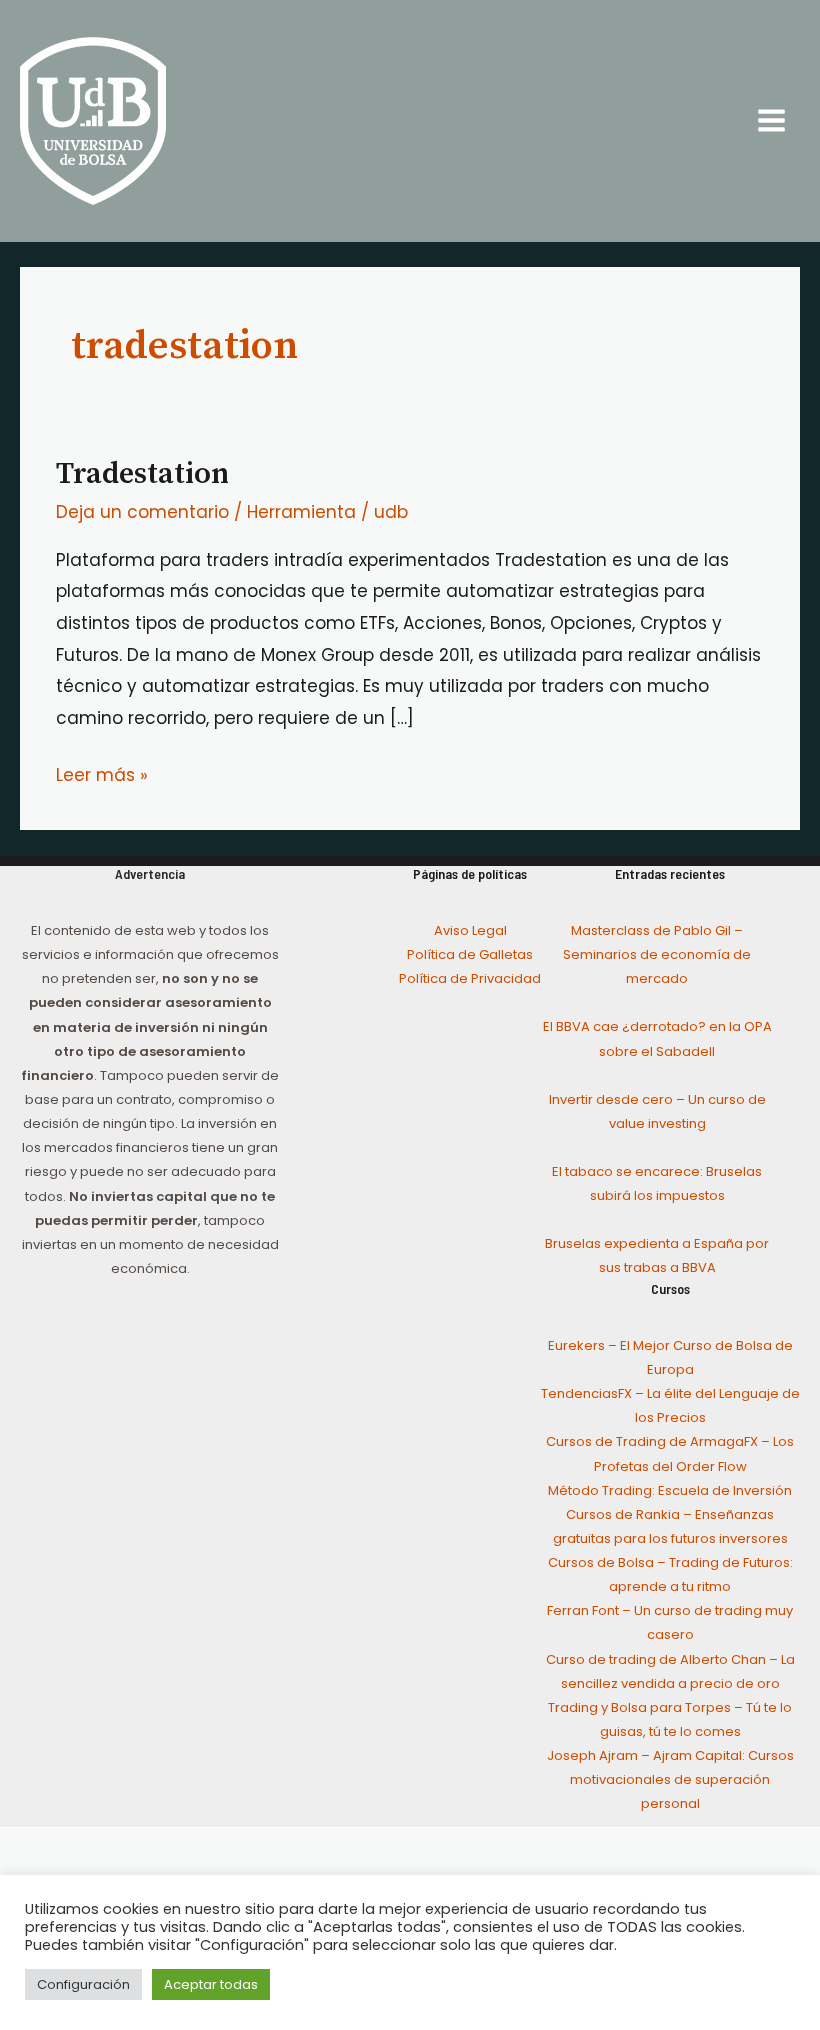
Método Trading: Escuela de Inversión (670, 1490)
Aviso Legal (470, 930)
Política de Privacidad (470, 978)
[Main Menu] (772, 121)
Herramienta (301, 512)
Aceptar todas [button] (211, 1984)
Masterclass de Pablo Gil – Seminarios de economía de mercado (657, 954)
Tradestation (142, 474)
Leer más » (102, 773)
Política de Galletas (470, 954)
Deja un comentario (142, 512)
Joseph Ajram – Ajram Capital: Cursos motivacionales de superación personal (670, 1779)
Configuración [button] (83, 1984)
